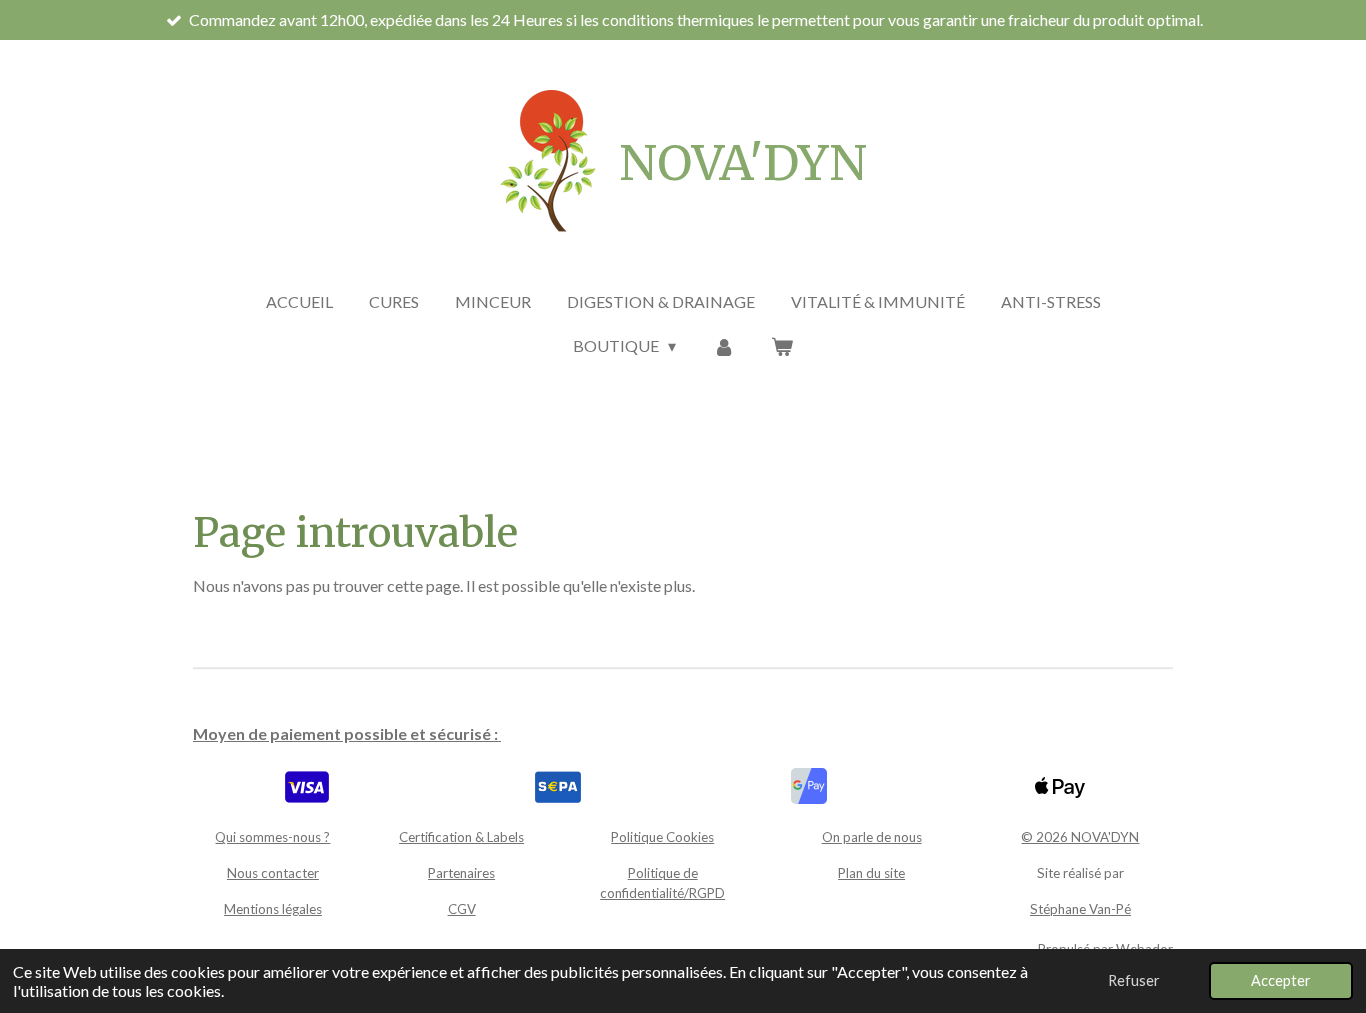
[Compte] (723, 346)
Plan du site (871, 873)
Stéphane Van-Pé (1080, 909)
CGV (462, 909)
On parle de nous (872, 837)
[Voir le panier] (782, 346)
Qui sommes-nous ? (272, 837)
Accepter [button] (1281, 980)
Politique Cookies (662, 837)
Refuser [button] (1134, 980)
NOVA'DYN (743, 163)
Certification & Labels (461, 837)
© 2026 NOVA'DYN (1080, 837)
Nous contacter (273, 873)
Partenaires (461, 873)
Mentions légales (273, 909)
